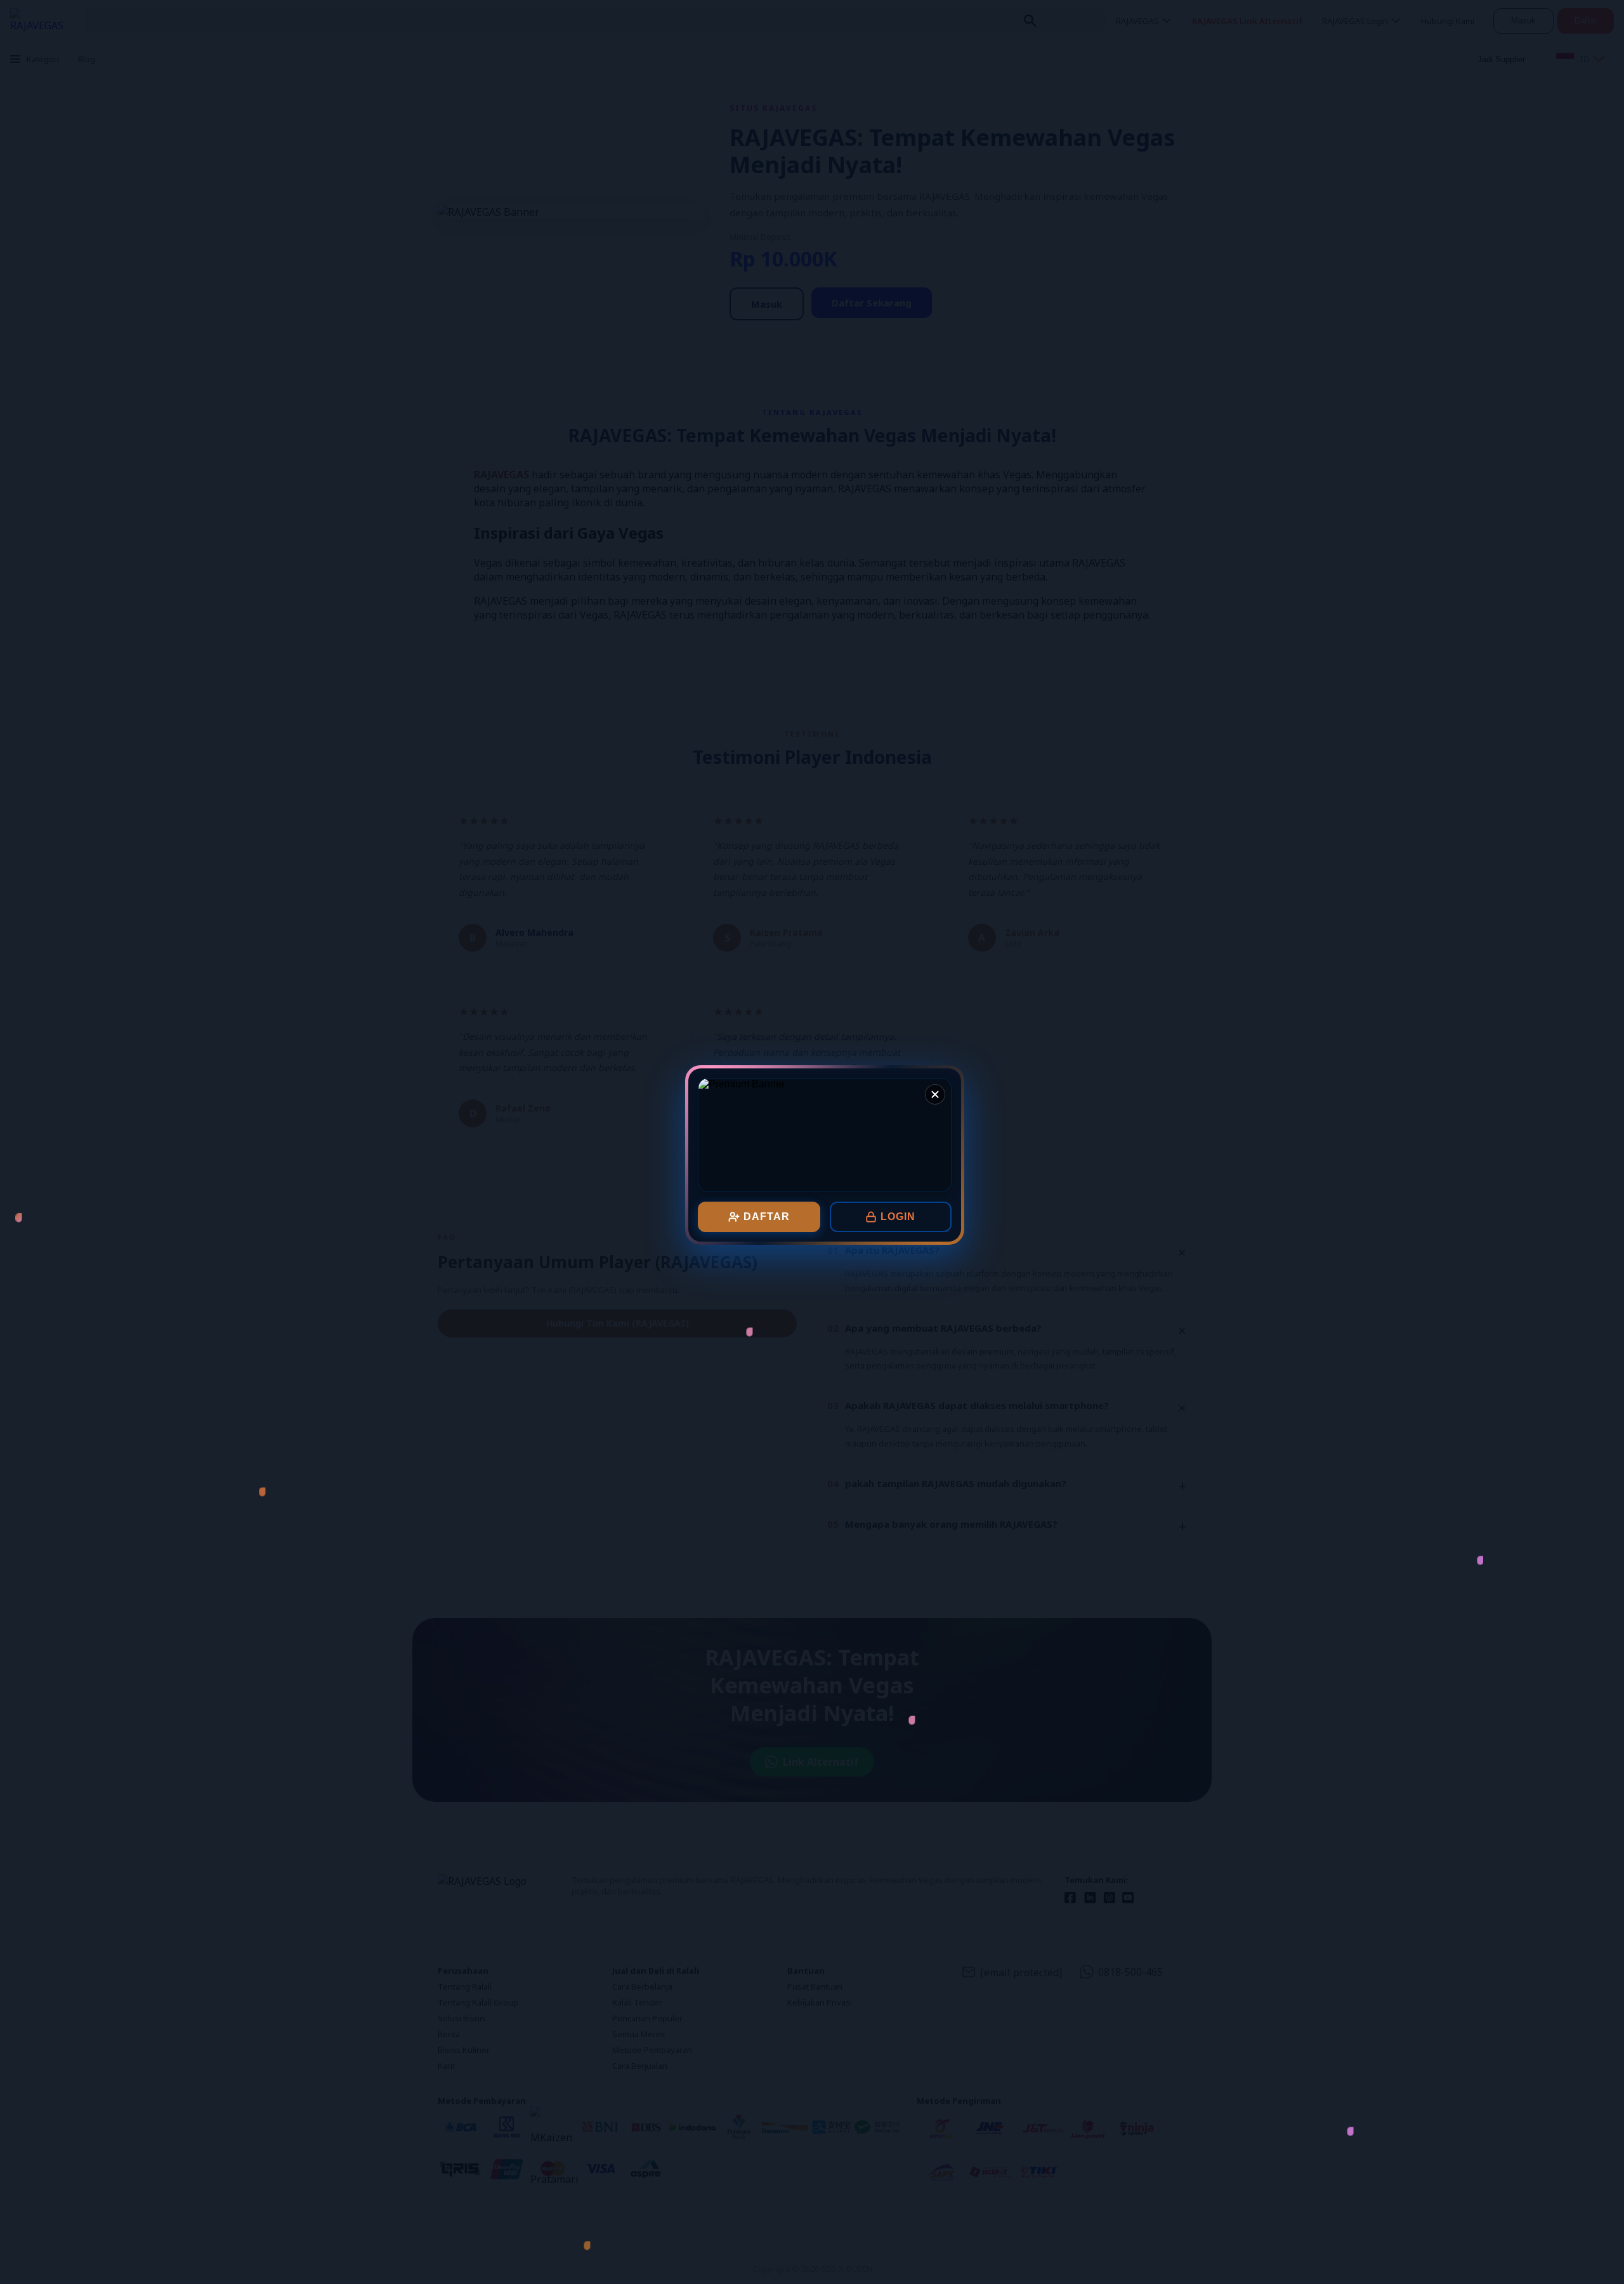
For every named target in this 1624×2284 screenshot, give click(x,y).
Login (898, 1217)
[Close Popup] (935, 1094)
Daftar (767, 1217)
